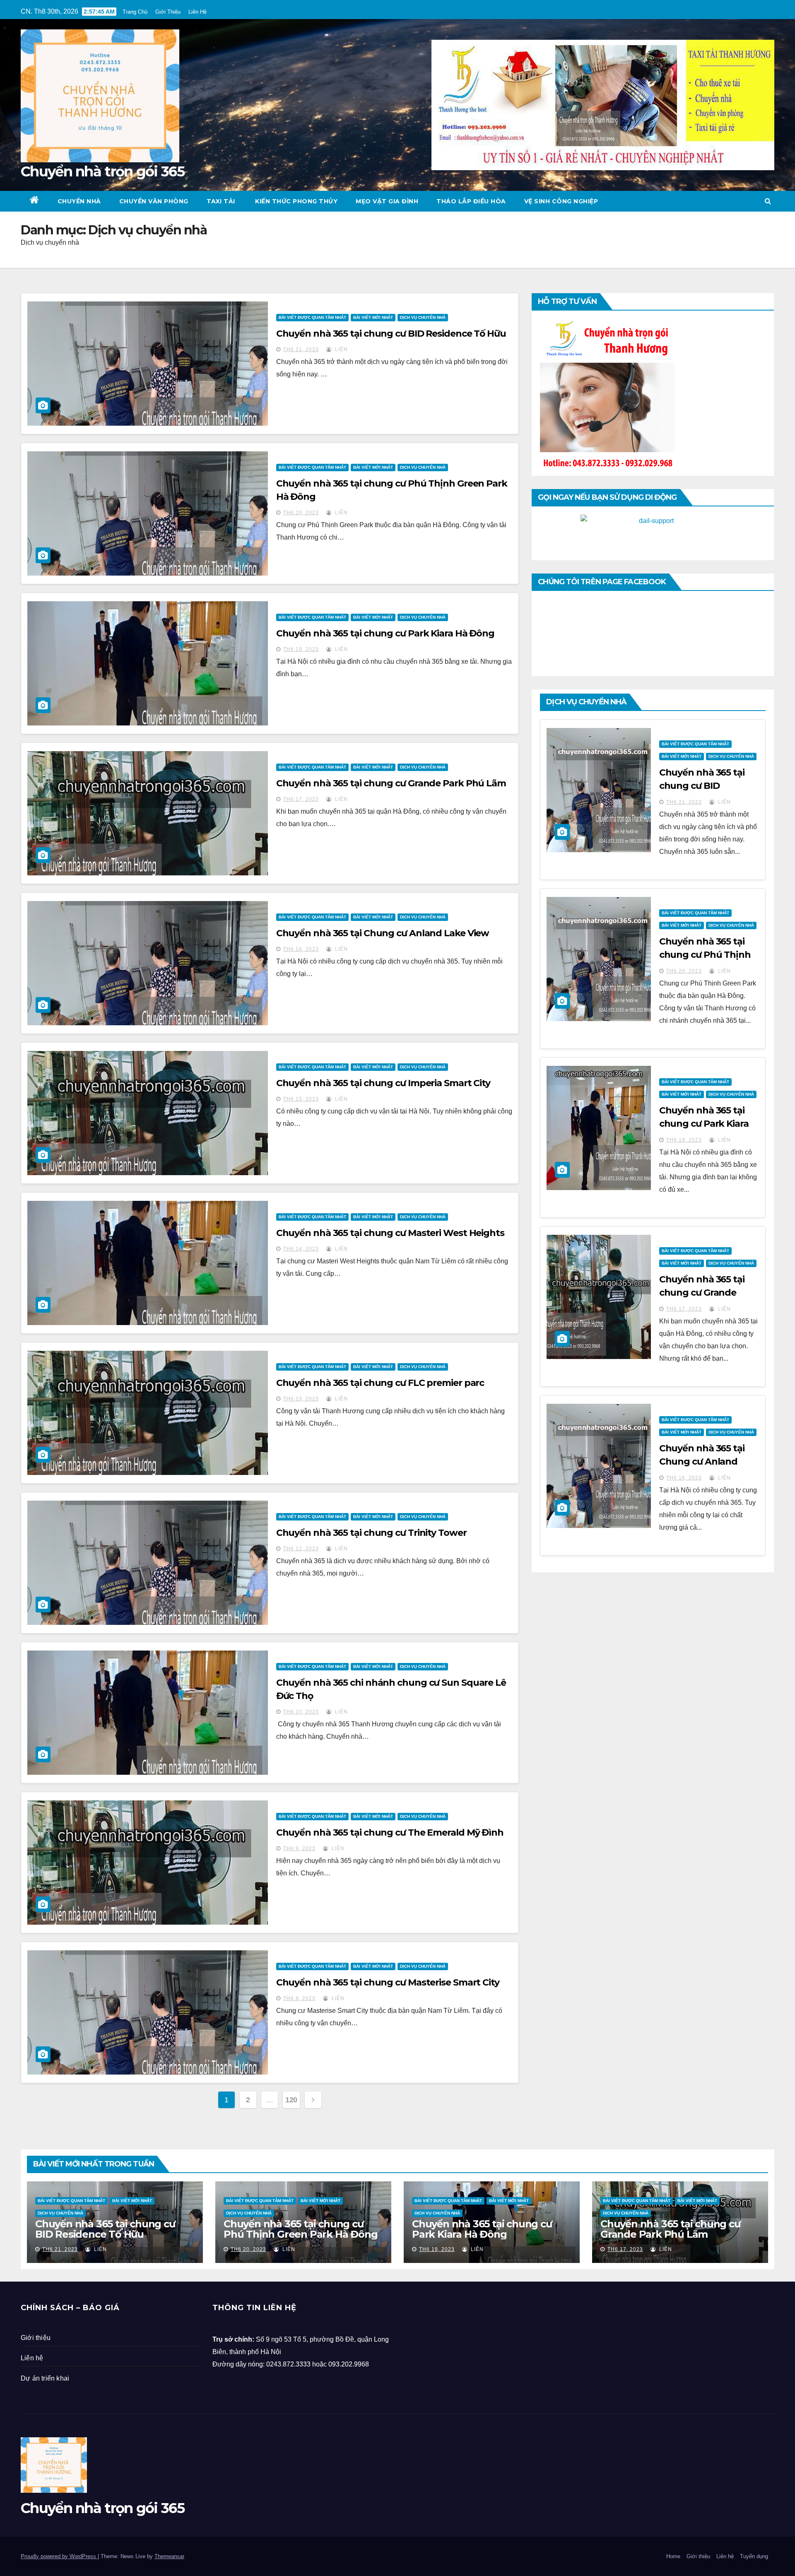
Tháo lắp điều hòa (471, 201)
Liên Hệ (198, 12)
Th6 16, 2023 (301, 949)
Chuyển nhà (79, 201)
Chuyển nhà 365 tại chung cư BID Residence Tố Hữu (391, 334)
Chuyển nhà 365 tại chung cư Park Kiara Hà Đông (385, 633)
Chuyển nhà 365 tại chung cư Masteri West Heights (390, 1233)
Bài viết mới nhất (373, 317)
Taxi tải (221, 201)
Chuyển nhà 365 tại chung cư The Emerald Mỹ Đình (390, 1833)
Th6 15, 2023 (301, 1099)
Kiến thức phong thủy (296, 201)
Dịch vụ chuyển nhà (423, 317)
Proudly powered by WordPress (59, 2556)
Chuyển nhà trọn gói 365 (102, 171)
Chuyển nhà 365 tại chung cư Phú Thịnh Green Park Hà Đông (705, 955)
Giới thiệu (36, 2338)
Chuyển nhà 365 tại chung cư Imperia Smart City (383, 1083)
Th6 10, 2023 (301, 1712)
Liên (341, 349)
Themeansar (169, 2556)
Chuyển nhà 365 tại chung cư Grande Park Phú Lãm (391, 783)
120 (291, 2100)
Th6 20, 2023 (301, 513)
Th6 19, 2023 (301, 649)
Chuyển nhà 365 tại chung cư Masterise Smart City (388, 1982)
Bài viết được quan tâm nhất (312, 317)
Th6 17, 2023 (301, 799)
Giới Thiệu (168, 12)
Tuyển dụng (754, 2556)
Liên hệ (32, 2358)
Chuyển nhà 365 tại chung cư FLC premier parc (380, 1383)
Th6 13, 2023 (301, 1399)
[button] (768, 201)
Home (673, 2556)
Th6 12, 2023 (301, 1549)
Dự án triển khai (45, 2378)
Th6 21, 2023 (301, 349)
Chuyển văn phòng (154, 201)
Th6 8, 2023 (299, 1998)
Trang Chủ (135, 12)
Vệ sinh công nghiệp (561, 201)
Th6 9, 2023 (299, 1848)
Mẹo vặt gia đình (387, 201)
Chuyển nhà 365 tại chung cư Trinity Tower (371, 1533)
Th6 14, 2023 (301, 1249)
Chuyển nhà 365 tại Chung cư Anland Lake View (383, 933)
